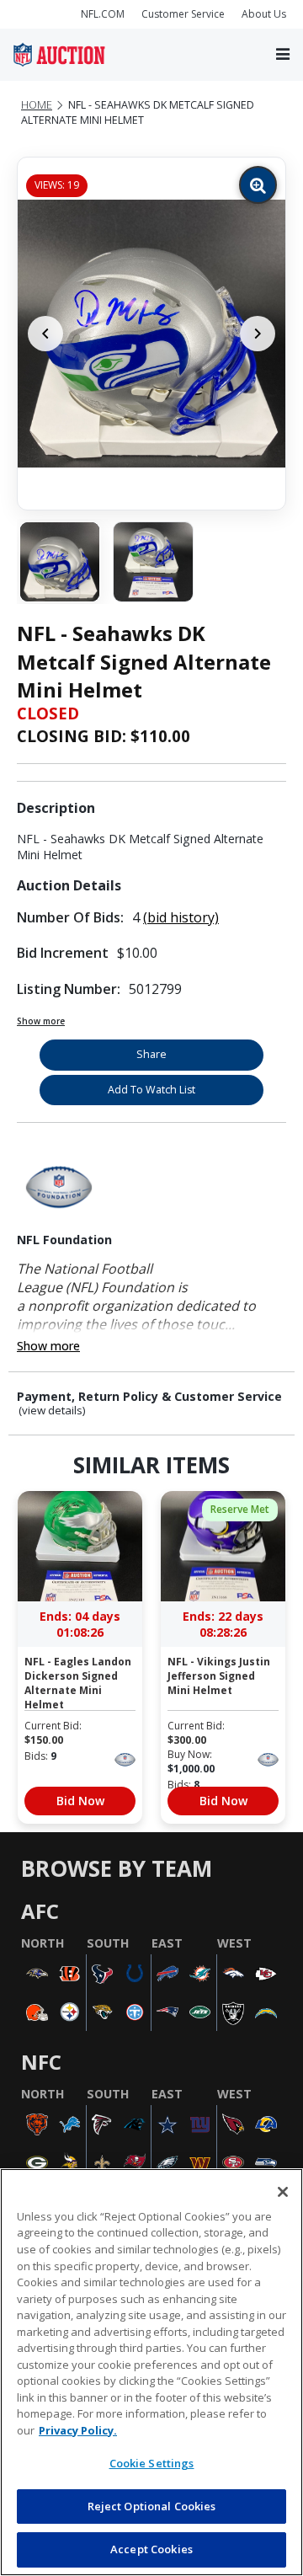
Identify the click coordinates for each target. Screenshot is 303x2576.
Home (37, 105)
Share (151, 1054)
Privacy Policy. (78, 2430)
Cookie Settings (152, 2463)
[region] (151, 2372)
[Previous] (45, 334)
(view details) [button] (52, 1411)
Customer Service (183, 14)
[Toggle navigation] (283, 55)
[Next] (258, 334)
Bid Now (80, 1801)
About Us (264, 14)
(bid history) (181, 917)
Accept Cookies (151, 2549)
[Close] (283, 2192)
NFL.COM (103, 14)
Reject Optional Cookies (152, 2506)
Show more (41, 1021)
